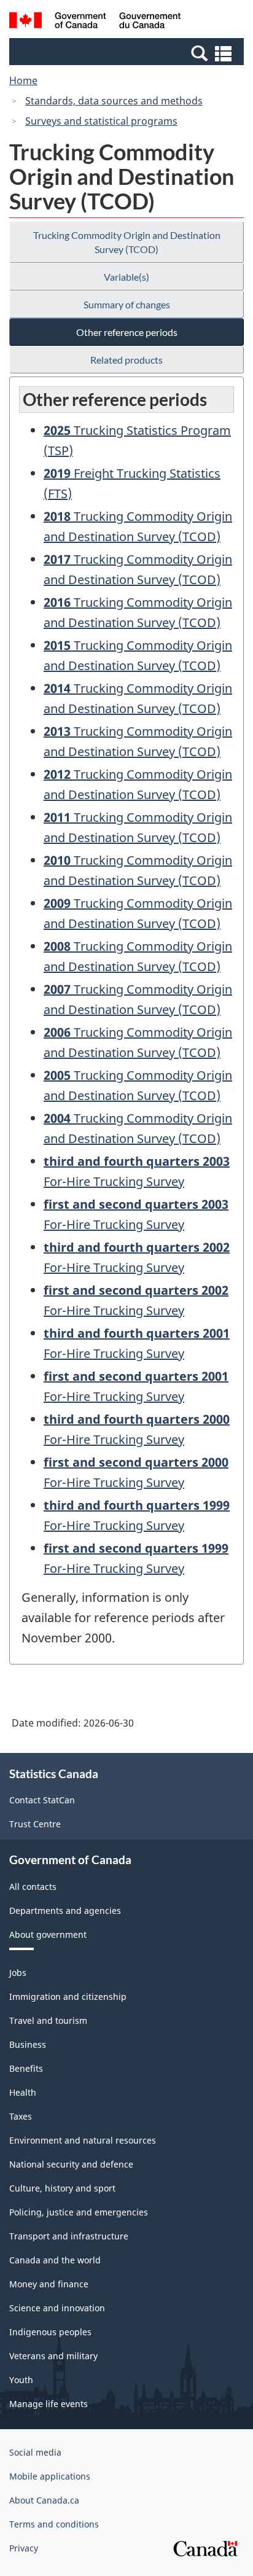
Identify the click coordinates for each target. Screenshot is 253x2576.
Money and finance (49, 2284)
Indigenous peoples (50, 2332)
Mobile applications (50, 2476)
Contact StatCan (42, 1800)
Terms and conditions (54, 2524)
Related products (126, 360)
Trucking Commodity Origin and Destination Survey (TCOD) (127, 242)
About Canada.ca (44, 2500)
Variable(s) (126, 277)
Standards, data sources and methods (114, 101)
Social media (35, 2452)
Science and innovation (57, 2308)
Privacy (24, 2548)
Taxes (21, 2116)
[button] (128, 53)
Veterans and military (53, 2356)
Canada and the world (55, 2260)
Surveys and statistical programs (101, 121)
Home (23, 80)
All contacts (33, 1887)
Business (28, 2044)
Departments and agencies (65, 1911)
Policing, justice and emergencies (79, 2212)
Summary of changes (127, 304)
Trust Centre (35, 1824)
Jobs (18, 1973)
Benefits (26, 2068)
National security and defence (71, 2164)
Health (23, 2092)
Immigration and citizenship (68, 1996)
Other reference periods (127, 332)
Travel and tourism (48, 2020)
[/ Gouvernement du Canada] (95, 22)
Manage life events (49, 2404)
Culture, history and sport (62, 2188)
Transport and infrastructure (69, 2236)
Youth (21, 2380)
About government (48, 1934)
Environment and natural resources (83, 2140)
